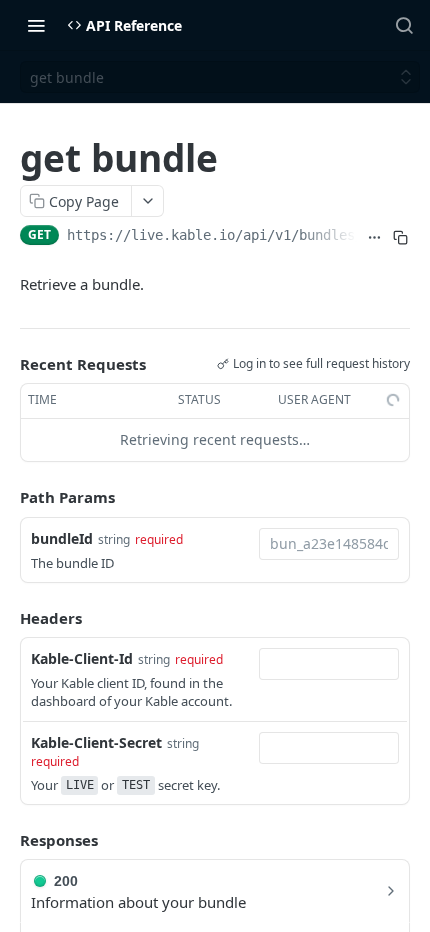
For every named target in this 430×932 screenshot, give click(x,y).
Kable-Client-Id (82, 658)
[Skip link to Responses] (6, 840)
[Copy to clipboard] (401, 237)
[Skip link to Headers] (6, 618)
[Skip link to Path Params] (6, 497)
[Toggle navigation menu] (36, 25)
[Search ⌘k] (404, 25)
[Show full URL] (374, 237)
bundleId (62, 538)
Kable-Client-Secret (96, 742)
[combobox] (329, 544)
